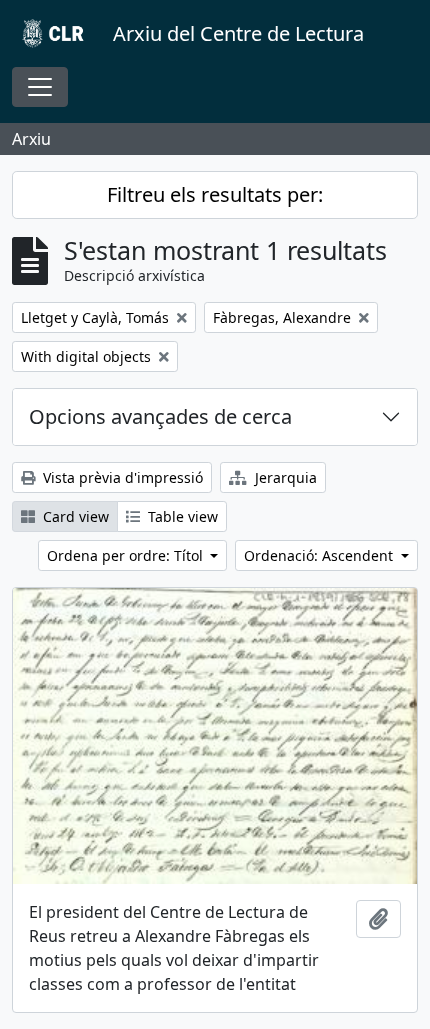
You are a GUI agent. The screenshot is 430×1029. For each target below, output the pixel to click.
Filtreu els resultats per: (215, 194)
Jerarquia (284, 477)
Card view (74, 516)
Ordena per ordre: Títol (127, 555)
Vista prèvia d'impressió (121, 477)
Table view (181, 516)
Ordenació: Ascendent (320, 555)
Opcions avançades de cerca (160, 416)
